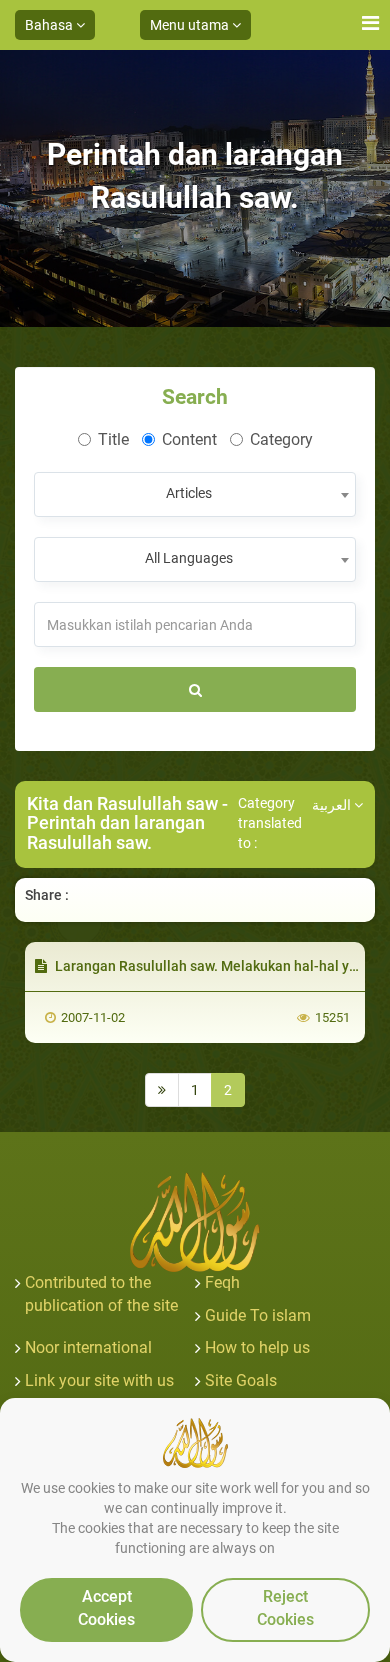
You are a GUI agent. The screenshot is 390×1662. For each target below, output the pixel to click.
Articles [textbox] (189, 493)
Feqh (222, 1282)
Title (113, 439)
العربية (333, 805)
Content (189, 439)
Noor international (88, 1347)
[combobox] (195, 494)
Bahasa (50, 25)
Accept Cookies (106, 1608)
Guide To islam (258, 1315)
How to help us (257, 1347)
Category (281, 439)
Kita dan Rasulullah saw (122, 803)
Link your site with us (99, 1380)
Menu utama (191, 25)
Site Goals (241, 1380)
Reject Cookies (285, 1608)
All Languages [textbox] (189, 558)
